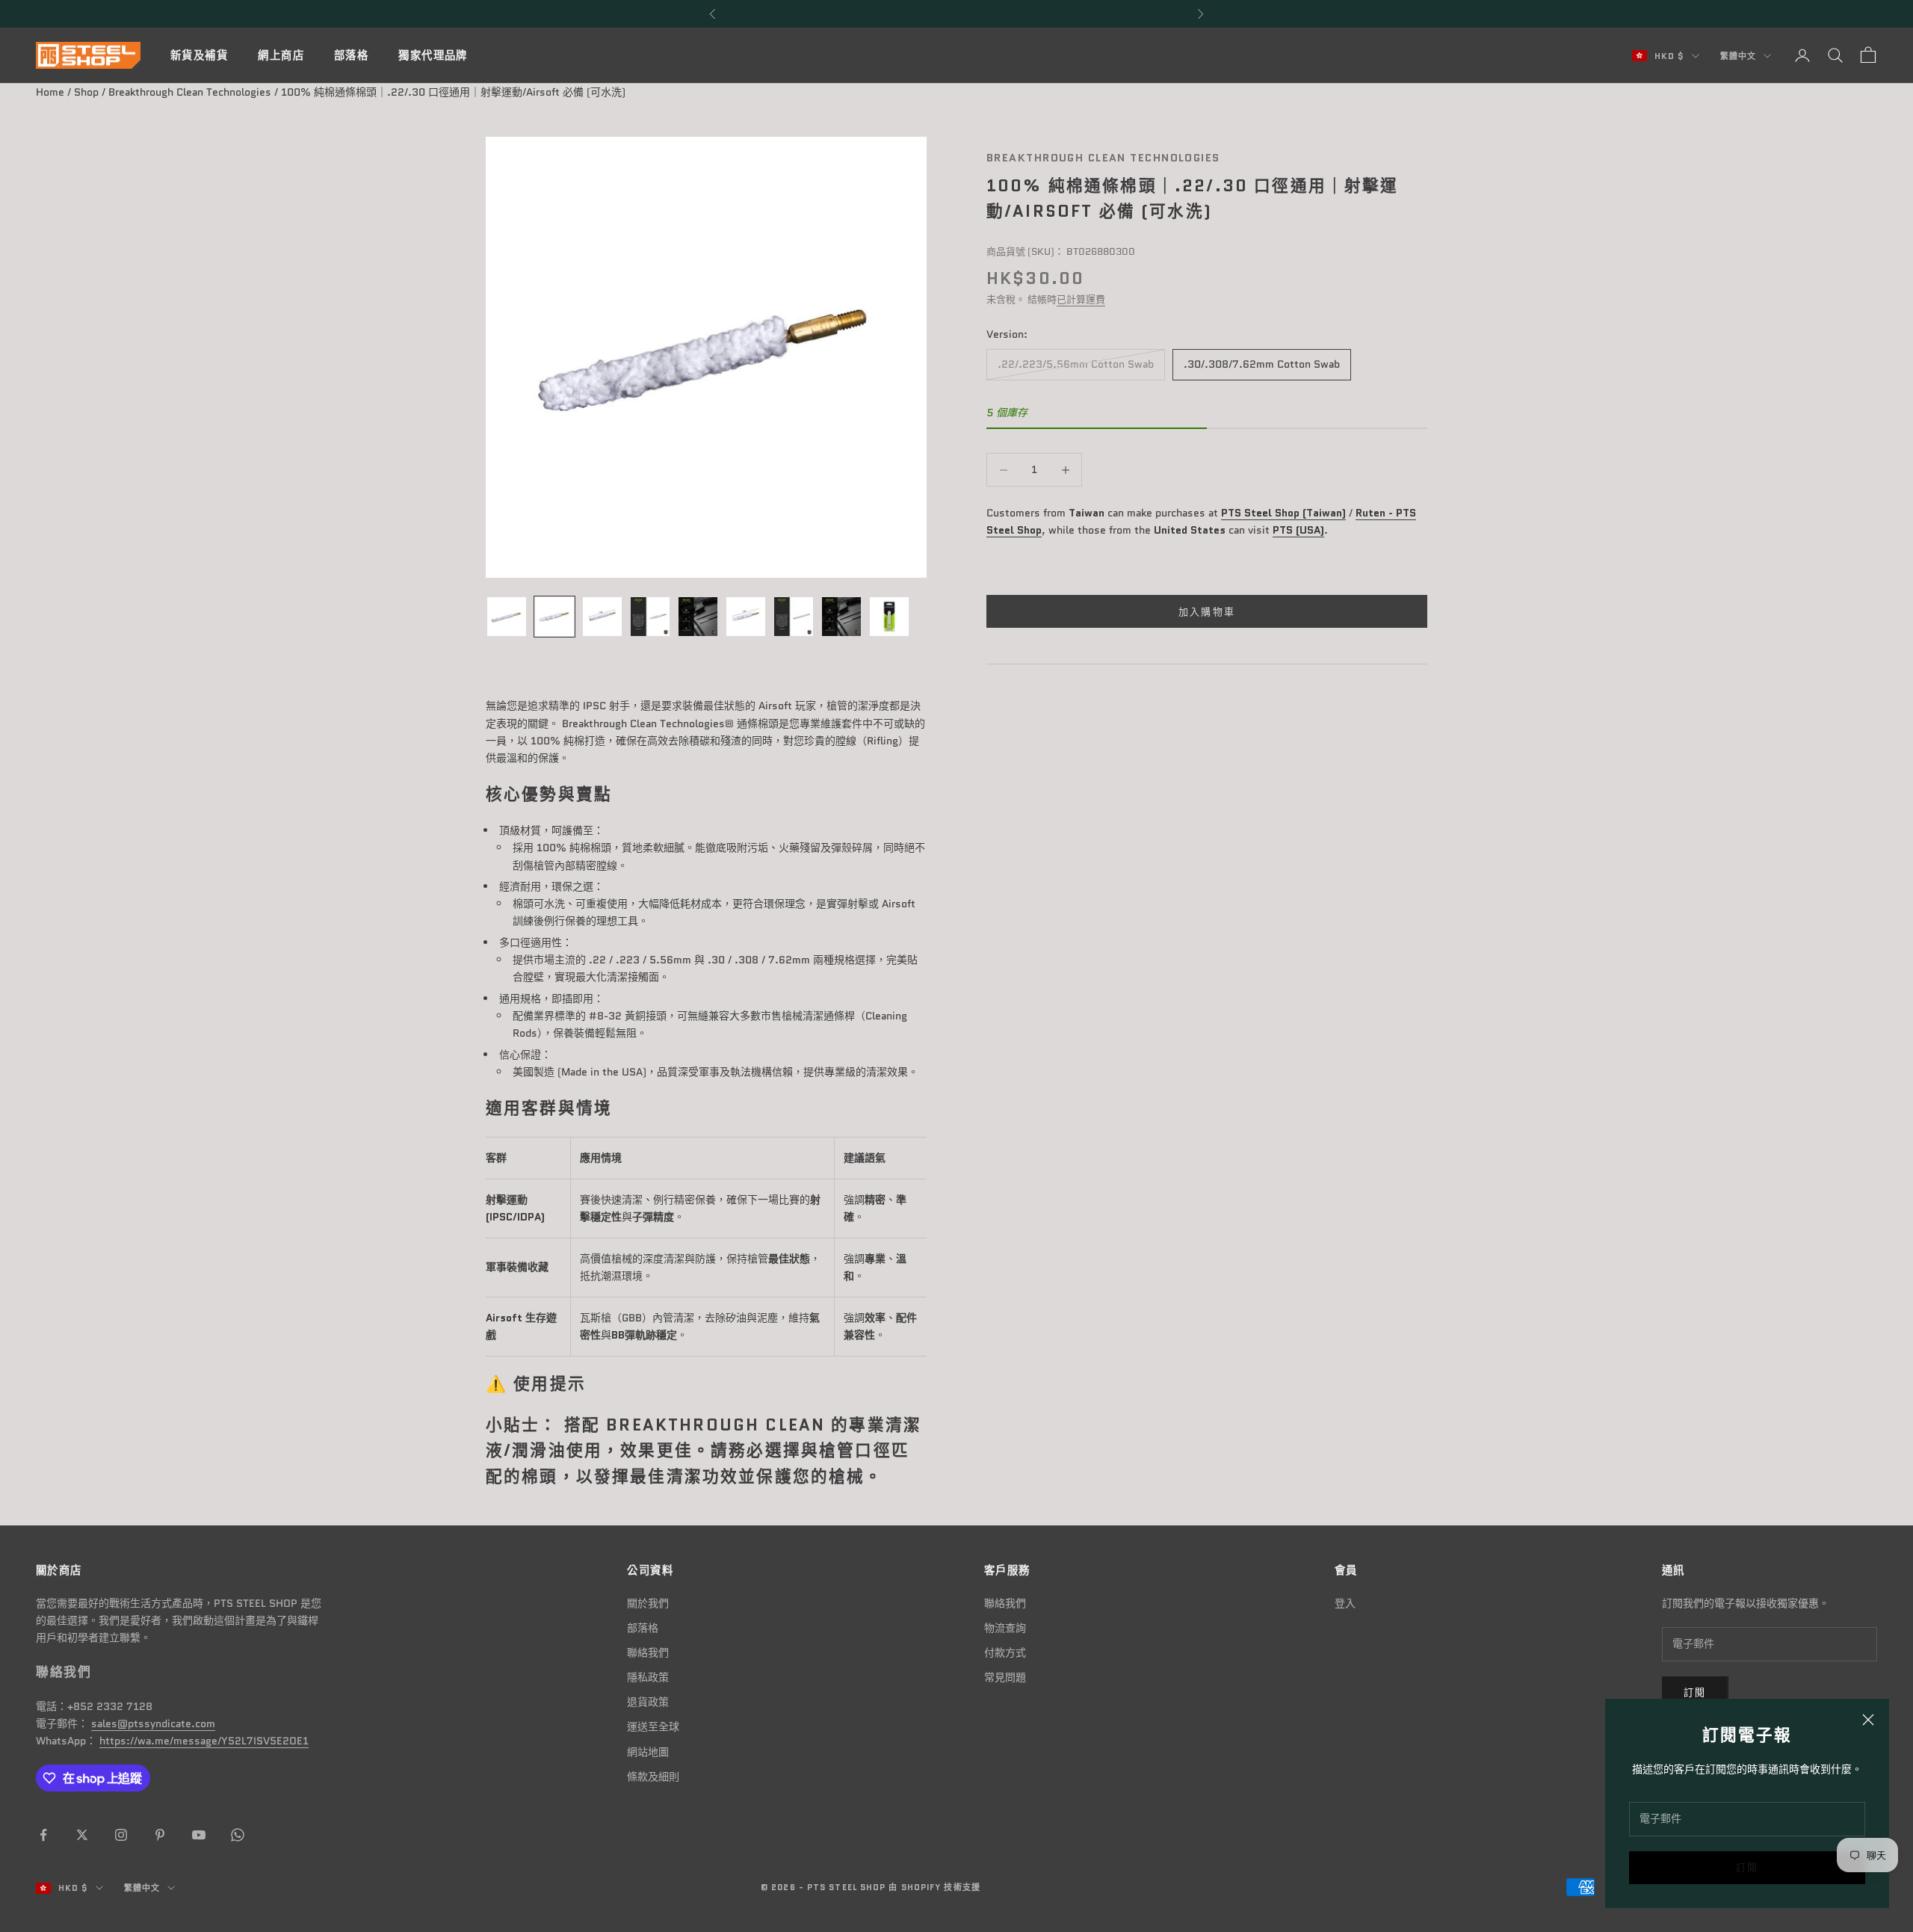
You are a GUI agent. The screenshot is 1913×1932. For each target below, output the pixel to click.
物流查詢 (1005, 1628)
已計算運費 (1081, 300)
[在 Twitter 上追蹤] (82, 1835)
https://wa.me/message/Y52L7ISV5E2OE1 (204, 1741)
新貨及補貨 (199, 55)
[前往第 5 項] (698, 617)
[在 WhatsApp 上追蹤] (238, 1835)
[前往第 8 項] (841, 617)
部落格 (351, 55)
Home (50, 92)
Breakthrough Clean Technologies (190, 92)
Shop (86, 92)
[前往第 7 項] (794, 617)
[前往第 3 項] (602, 617)
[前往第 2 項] (554, 617)
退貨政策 (648, 1702)
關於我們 (648, 1603)
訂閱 (1747, 1867)
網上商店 (281, 55)
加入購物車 (1207, 612)
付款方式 (1005, 1652)
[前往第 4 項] (650, 617)
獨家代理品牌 (433, 55)
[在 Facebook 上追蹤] (43, 1835)
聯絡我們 (648, 1652)
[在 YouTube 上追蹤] (199, 1835)
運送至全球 (653, 1726)
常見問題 (1005, 1677)
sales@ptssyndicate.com (153, 1723)
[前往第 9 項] (889, 617)
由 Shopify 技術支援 (934, 1887)
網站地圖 (648, 1752)
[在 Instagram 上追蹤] (121, 1835)
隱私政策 (648, 1677)
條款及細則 (653, 1777)
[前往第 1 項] (507, 617)
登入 (1345, 1603)
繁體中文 (1738, 56)
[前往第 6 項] (746, 617)
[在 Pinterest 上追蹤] (160, 1835)
